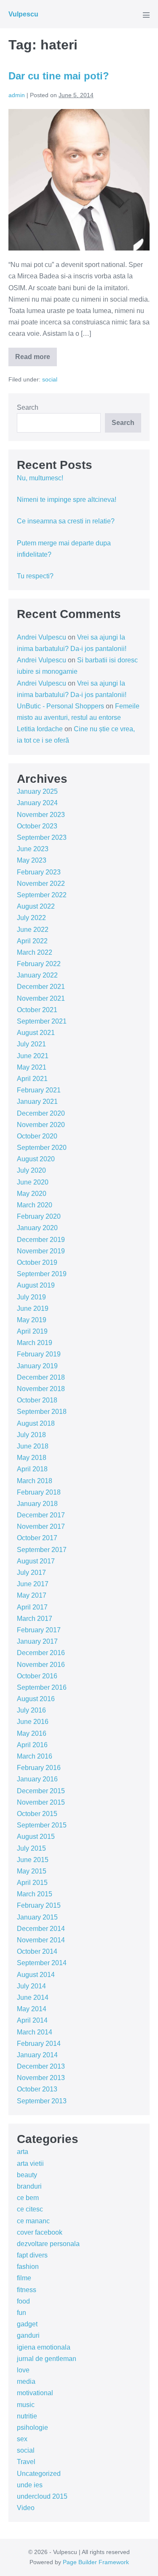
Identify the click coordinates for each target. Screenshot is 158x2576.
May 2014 (32, 2009)
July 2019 (31, 1297)
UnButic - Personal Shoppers (60, 706)
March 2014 (35, 2032)
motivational (35, 2393)
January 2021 (37, 1101)
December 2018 (41, 1377)
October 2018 (37, 1400)
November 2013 (41, 2078)
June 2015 (33, 1860)
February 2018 (39, 1492)
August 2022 (36, 906)
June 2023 (33, 849)
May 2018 (32, 1458)
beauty (27, 2175)
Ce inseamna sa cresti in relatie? (66, 521)
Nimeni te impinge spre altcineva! (67, 500)
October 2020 (37, 1136)
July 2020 (31, 1170)
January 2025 (37, 791)
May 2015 (32, 1871)
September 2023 (42, 837)
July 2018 (31, 1435)
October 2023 (37, 826)
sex (22, 2439)
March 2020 (35, 1205)
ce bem (28, 2198)
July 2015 (31, 1848)
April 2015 (32, 1883)
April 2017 (32, 1607)
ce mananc (33, 2221)
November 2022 (41, 884)
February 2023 (39, 872)
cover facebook (40, 2232)
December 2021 (41, 987)
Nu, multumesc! (40, 478)
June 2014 (33, 1997)
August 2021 (36, 1033)
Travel (26, 2462)
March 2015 (35, 1894)
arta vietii (30, 2163)
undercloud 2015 (42, 2496)
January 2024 (37, 803)
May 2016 (32, 1733)
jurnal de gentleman (47, 2359)
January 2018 (37, 1504)
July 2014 (31, 1986)
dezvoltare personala (48, 2244)
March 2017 (35, 1619)
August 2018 (36, 1423)
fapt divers (32, 2255)
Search (28, 407)
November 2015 (41, 1802)
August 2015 (36, 1837)
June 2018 (33, 1446)
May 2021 (32, 1067)
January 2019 (37, 1366)
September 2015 (42, 1825)
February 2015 (39, 1905)
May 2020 (32, 1194)
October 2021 (37, 1010)
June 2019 (33, 1308)
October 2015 (37, 1814)
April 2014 (32, 2020)
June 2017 (33, 1584)
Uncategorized (39, 2474)
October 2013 (37, 2089)
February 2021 (39, 1090)
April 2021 (32, 1079)
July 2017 (31, 1573)
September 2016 (42, 1687)
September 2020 (42, 1148)
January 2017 (37, 1641)
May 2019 (32, 1320)
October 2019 (37, 1262)
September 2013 (42, 2101)
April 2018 (32, 1469)
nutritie (27, 2416)
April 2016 (32, 1745)
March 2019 (35, 1343)
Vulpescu (23, 14)
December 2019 (41, 1240)
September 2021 (42, 1021)
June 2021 (33, 1056)
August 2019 (36, 1285)
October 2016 (37, 1676)
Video (26, 2508)
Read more (33, 360)
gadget (27, 2324)
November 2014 (41, 1940)
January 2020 (37, 1228)
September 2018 (42, 1412)
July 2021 (31, 1044)
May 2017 (32, 1595)
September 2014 (42, 1963)
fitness (27, 2290)
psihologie (32, 2428)
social (50, 379)
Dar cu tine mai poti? (59, 76)
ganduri (28, 2335)
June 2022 (33, 930)
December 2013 (41, 2066)
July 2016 (31, 1710)
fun (21, 2313)
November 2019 (41, 1251)
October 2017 (37, 1538)
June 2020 (33, 1182)
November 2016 (41, 1665)
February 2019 (39, 1354)
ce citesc (30, 2209)
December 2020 (41, 1113)
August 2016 (36, 1699)
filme (24, 2278)
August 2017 (36, 1561)
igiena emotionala (44, 2347)
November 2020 (41, 1125)
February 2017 (39, 1630)
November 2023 (41, 815)
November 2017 (41, 1526)
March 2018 (35, 1481)
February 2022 (39, 964)
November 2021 (41, 998)
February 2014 (39, 2044)
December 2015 (41, 1791)
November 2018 (41, 1389)
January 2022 (37, 975)
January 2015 (37, 1917)
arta (23, 2152)
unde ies (30, 2485)
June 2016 (33, 1722)
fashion (28, 2267)
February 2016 (39, 1768)
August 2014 (36, 1975)
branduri (29, 2186)
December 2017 (41, 1515)
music (26, 2405)
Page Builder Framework (96, 2562)
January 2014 (37, 2055)
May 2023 (32, 860)
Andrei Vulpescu (42, 637)
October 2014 (37, 1951)
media (26, 2381)
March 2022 (35, 952)
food (23, 2301)
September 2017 (42, 1550)
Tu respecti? (35, 576)
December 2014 (41, 1929)
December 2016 (41, 1653)
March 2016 (35, 1756)
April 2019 (32, 1331)
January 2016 (37, 1779)
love (23, 2370)
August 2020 (36, 1159)
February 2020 (39, 1216)
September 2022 (42, 895)
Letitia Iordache (40, 729)
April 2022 (32, 941)
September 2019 (42, 1274)
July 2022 (31, 918)
